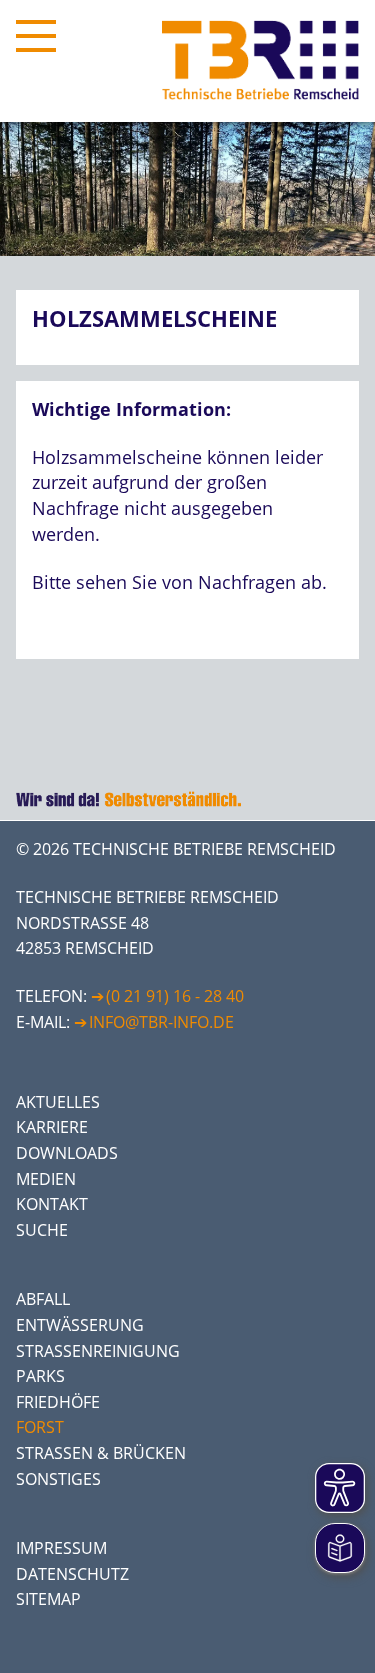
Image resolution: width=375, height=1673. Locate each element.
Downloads (67, 1153)
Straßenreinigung (98, 1351)
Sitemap (48, 1599)
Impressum (61, 1548)
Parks (40, 1376)
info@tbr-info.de (161, 1022)
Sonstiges (58, 1479)
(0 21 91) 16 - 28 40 (175, 996)
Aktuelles (58, 1102)
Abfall (43, 1299)
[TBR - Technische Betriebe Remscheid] (260, 61)
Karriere (52, 1127)
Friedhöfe (58, 1402)
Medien (46, 1179)
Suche (42, 1230)
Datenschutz (72, 1574)
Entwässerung (80, 1325)
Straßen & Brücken (101, 1453)
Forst (40, 1427)
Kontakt (52, 1204)
